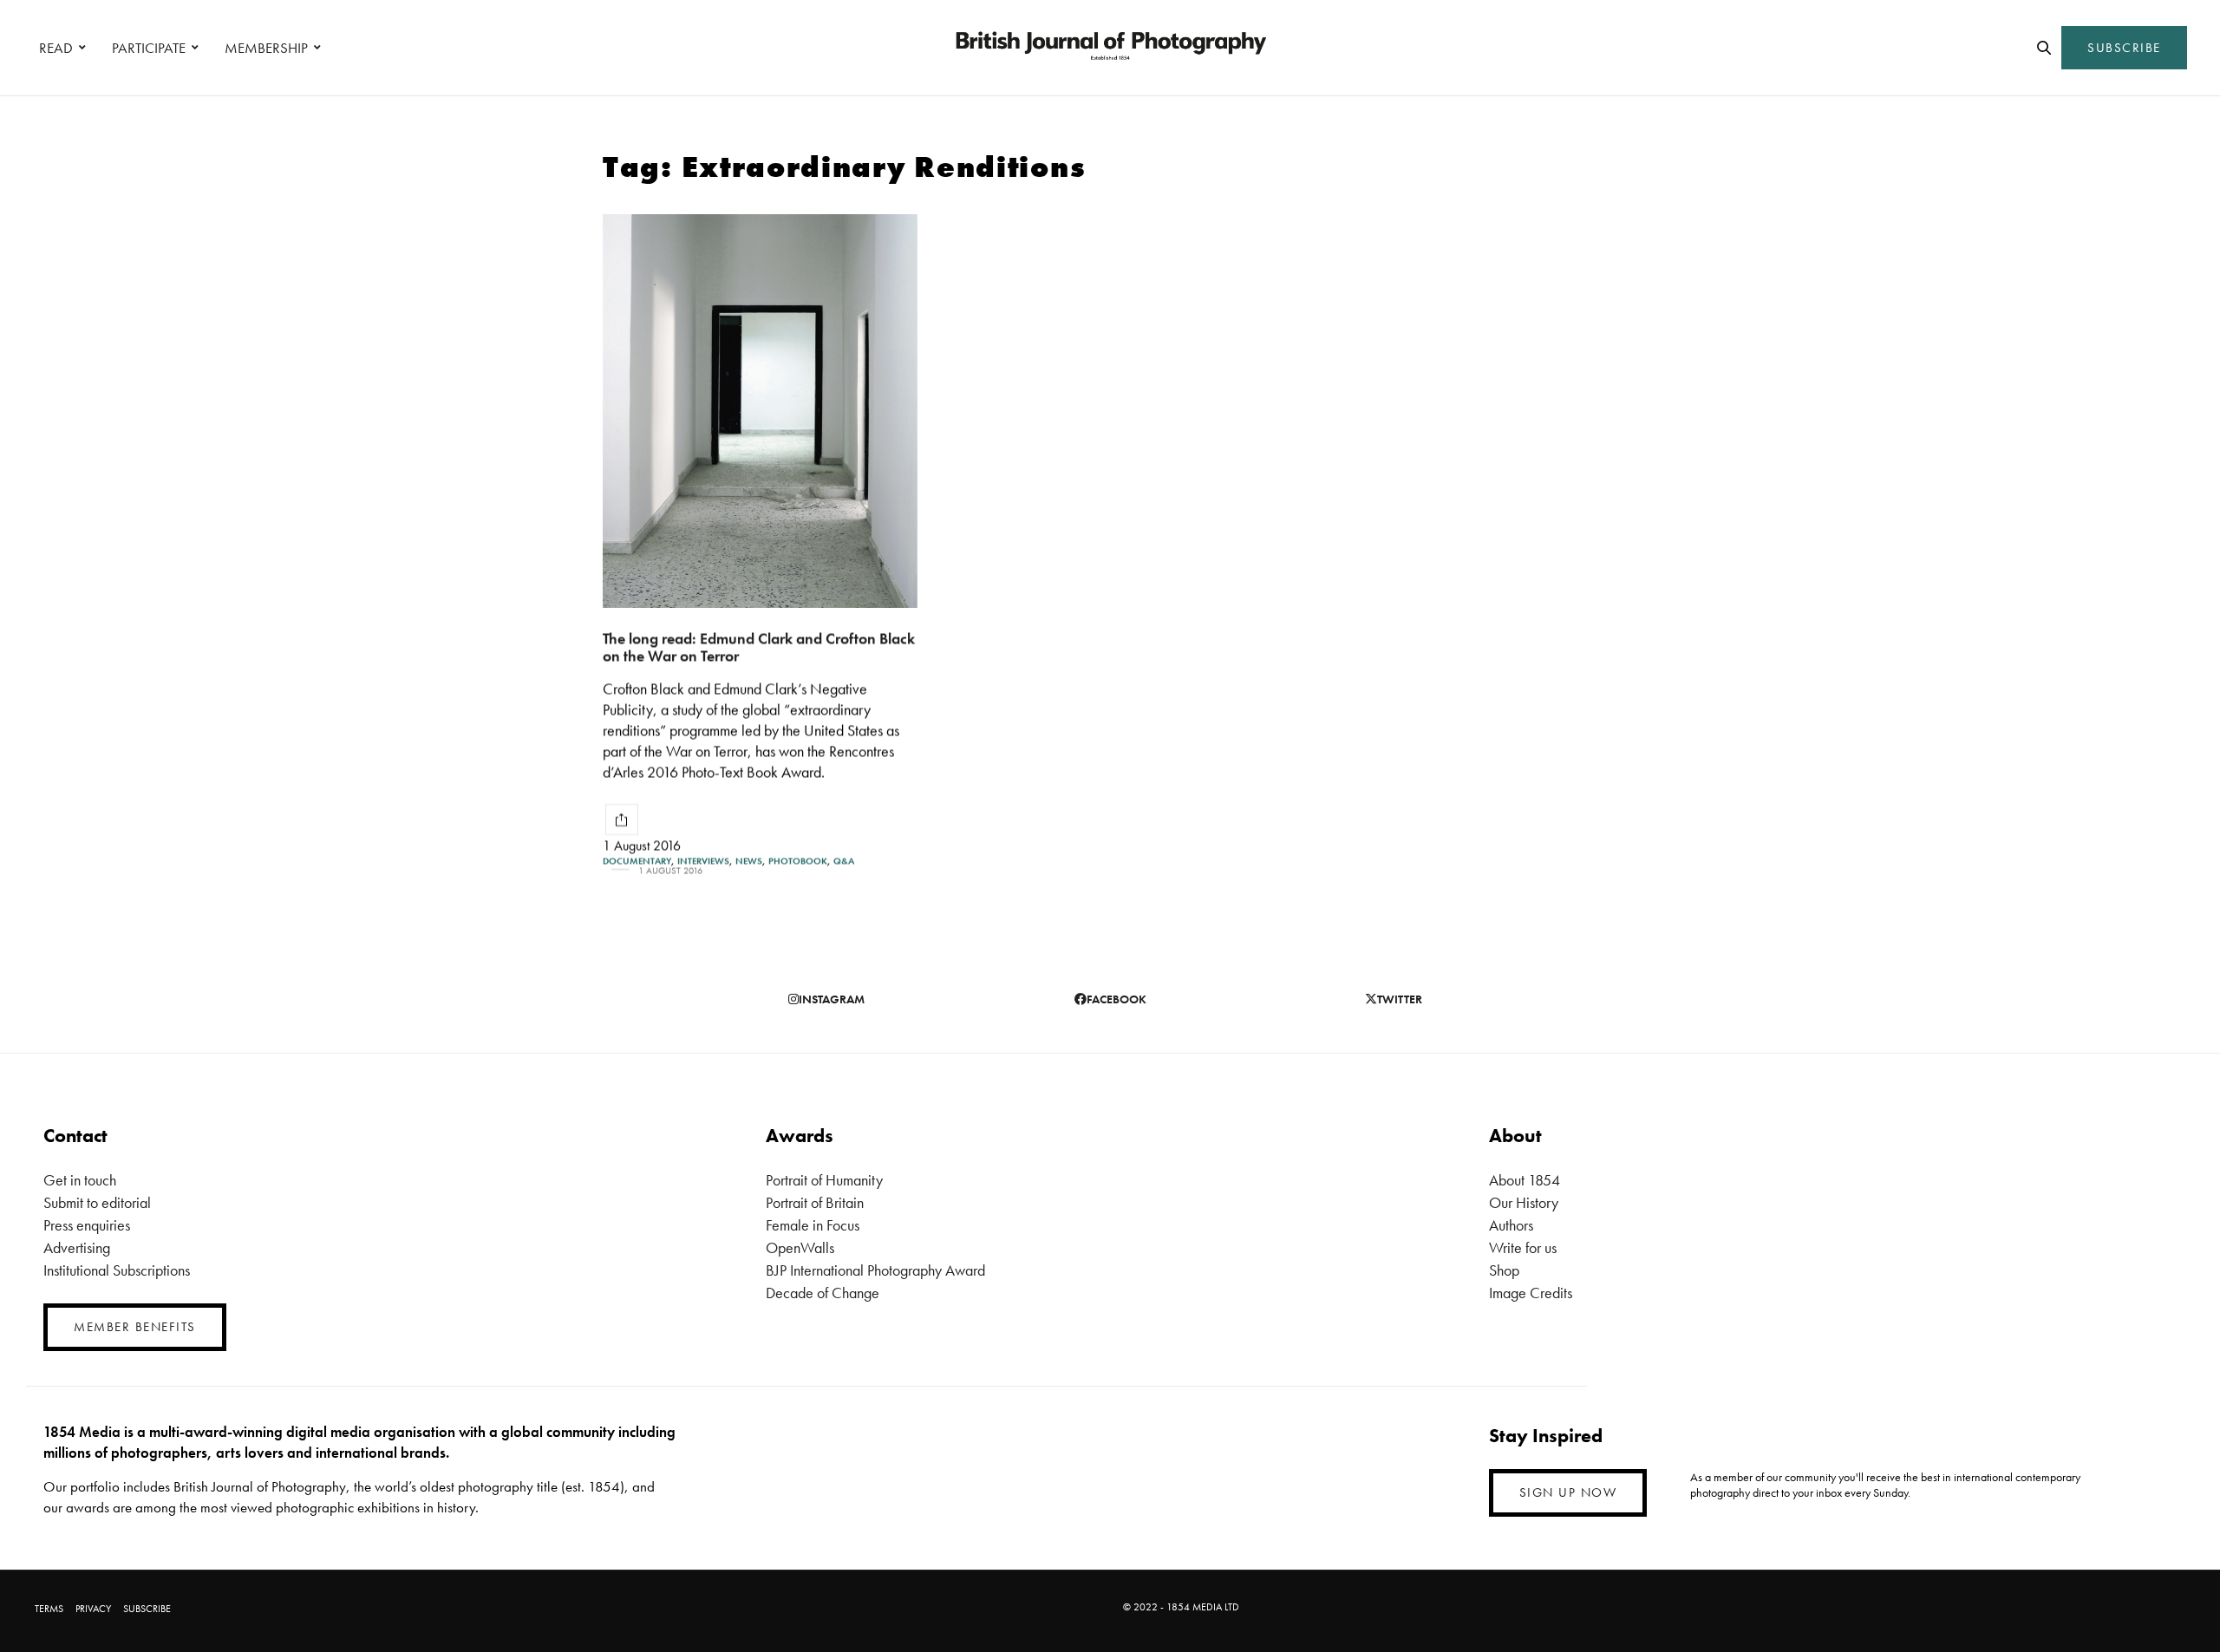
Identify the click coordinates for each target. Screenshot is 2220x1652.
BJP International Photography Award (875, 1270)
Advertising (77, 1247)
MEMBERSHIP (266, 48)
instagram (832, 999)
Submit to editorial (97, 1202)
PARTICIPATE (149, 48)
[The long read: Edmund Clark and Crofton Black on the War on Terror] (760, 411)
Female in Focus (813, 1225)
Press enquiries (87, 1225)
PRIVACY (93, 1609)
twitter (1400, 999)
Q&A (844, 861)
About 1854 (1525, 1180)
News (749, 861)
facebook (1117, 999)
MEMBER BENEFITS (135, 1327)
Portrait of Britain (815, 1202)
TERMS (49, 1609)
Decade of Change (823, 1293)
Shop (1504, 1270)
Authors (1511, 1225)
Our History (1524, 1202)
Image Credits (1531, 1293)
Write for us (1523, 1247)
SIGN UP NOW (1568, 1492)
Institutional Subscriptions (117, 1270)
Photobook (798, 861)
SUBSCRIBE (2124, 48)
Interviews (703, 861)
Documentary (637, 861)
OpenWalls (800, 1247)
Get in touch (80, 1180)
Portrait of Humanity (824, 1180)
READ (56, 48)
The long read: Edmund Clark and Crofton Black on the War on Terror (759, 647)
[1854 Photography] (1110, 48)
